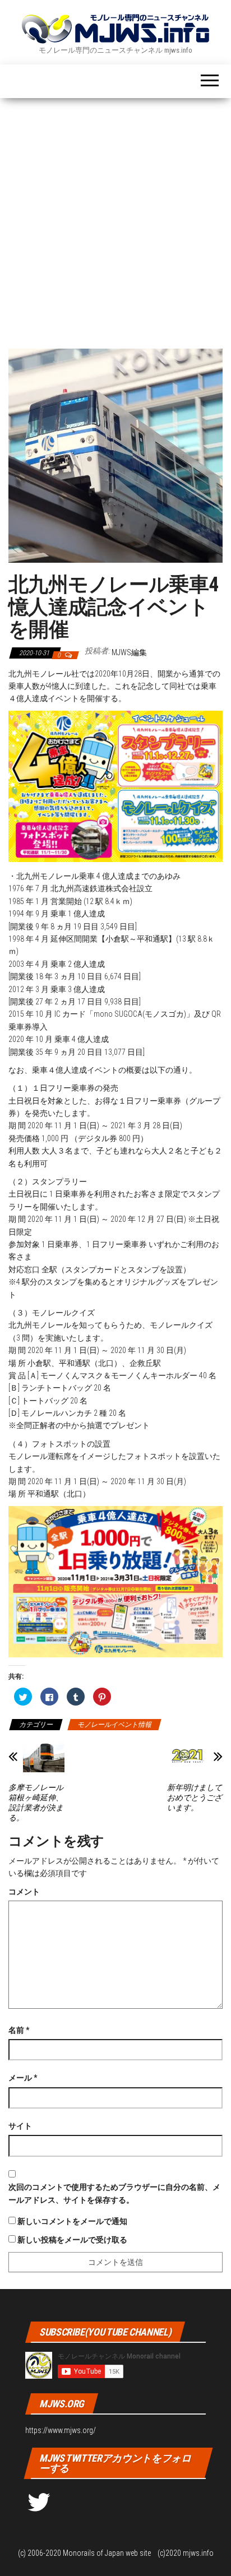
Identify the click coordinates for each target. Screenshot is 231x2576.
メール (23, 2078)
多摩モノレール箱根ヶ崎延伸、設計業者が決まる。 (36, 1803)
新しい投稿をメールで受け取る (72, 2240)
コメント (24, 1892)
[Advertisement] (115, 219)
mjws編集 (129, 652)
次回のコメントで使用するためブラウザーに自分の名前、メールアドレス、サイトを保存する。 (114, 2193)
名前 (19, 2030)
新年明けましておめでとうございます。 (195, 1797)
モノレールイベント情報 (114, 1725)
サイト (20, 2126)
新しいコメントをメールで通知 (72, 2221)
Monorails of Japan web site (107, 2553)
